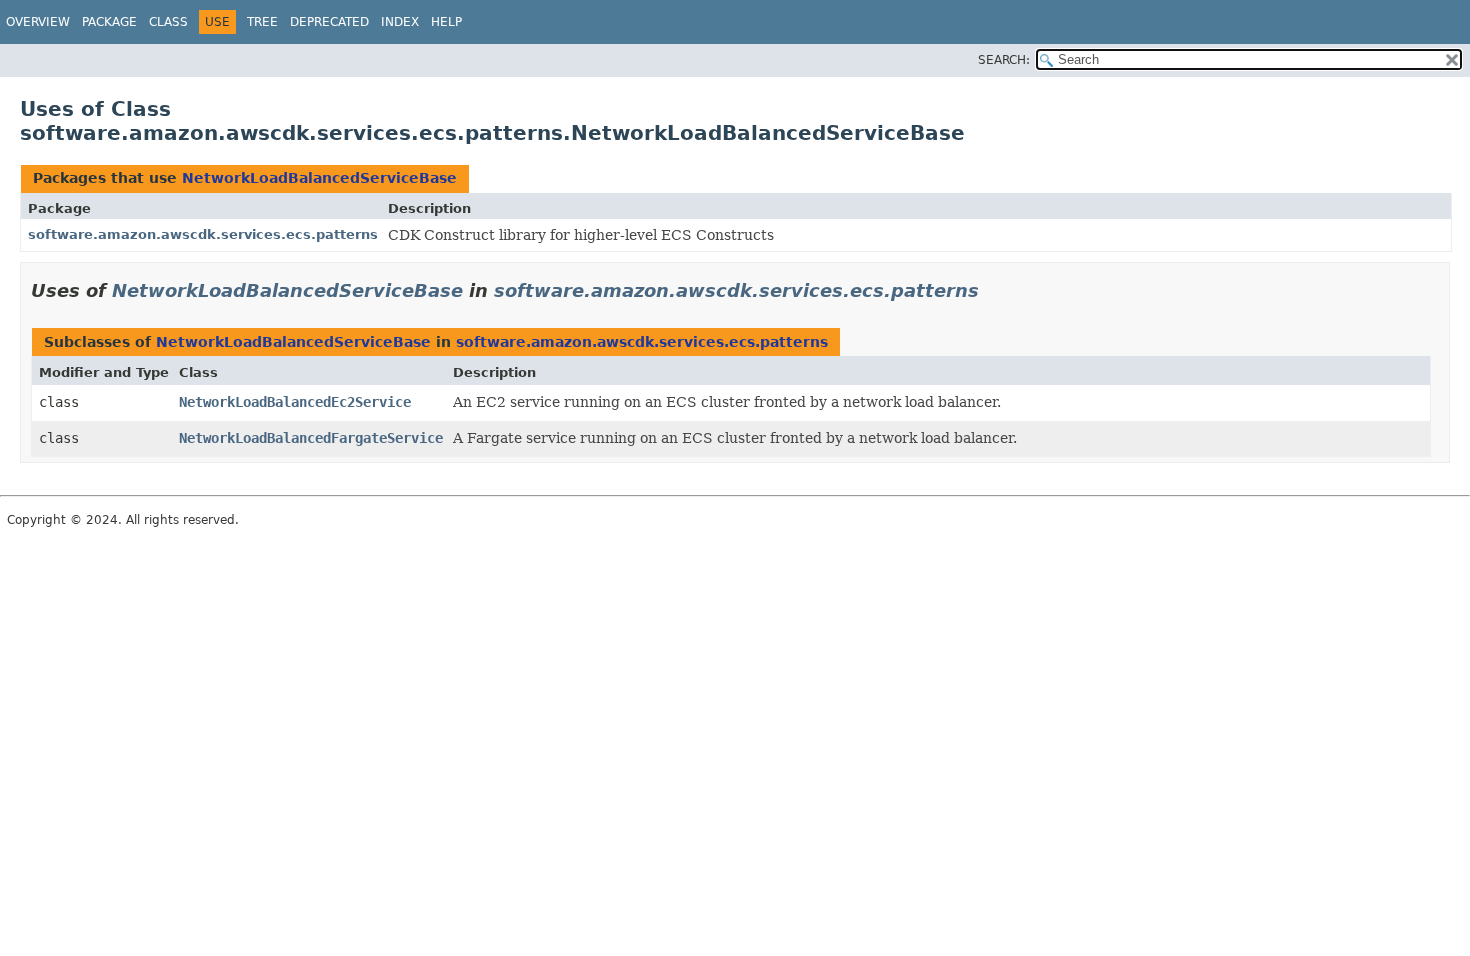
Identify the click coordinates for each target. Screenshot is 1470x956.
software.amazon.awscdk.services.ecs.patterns (203, 234)
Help (446, 22)
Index (400, 22)
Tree (262, 22)
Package (109, 22)
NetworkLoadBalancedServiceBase (319, 178)
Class (168, 22)
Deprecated (329, 22)
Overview (38, 22)
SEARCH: (1004, 60)
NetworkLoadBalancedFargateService (311, 438)
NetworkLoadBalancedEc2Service (295, 402)
